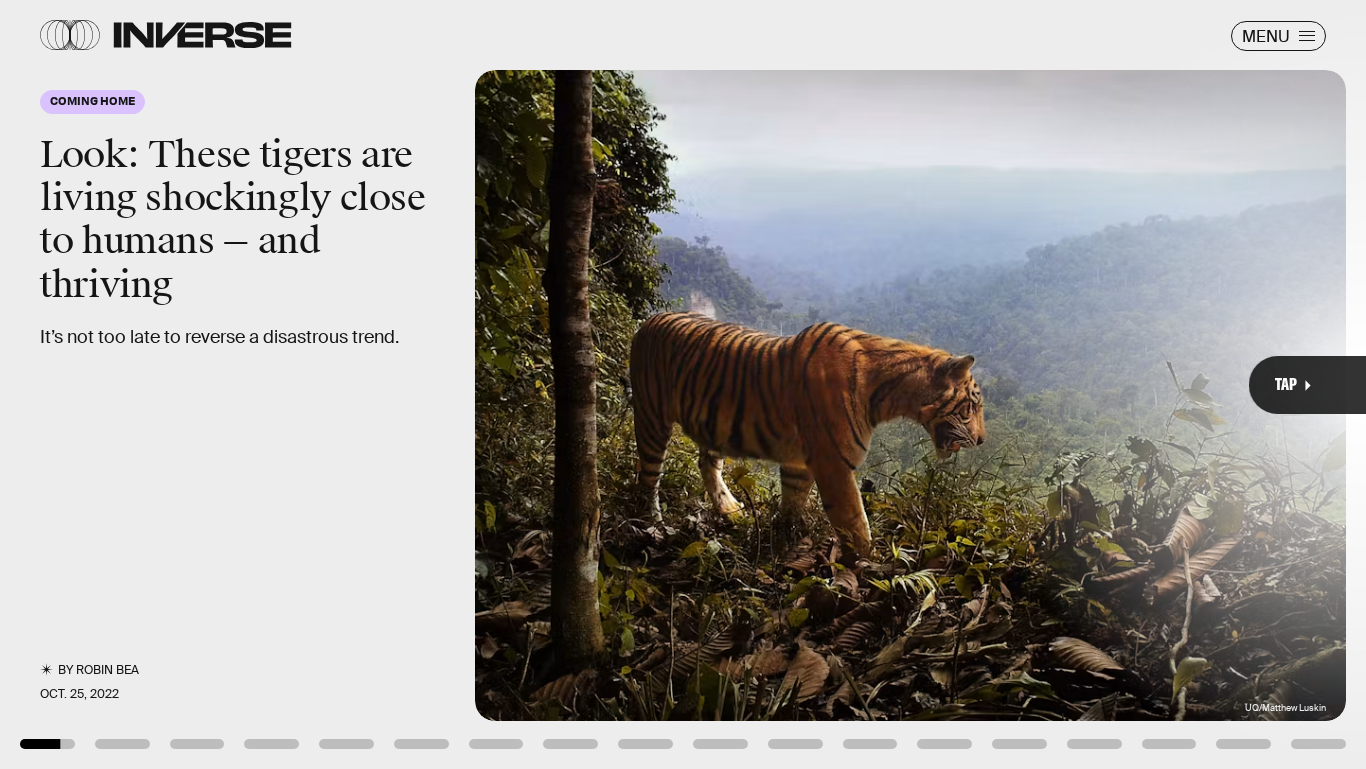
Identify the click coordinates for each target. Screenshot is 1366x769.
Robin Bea (107, 670)
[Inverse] (202, 35)
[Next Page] (908, 384)
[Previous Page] (225, 384)
